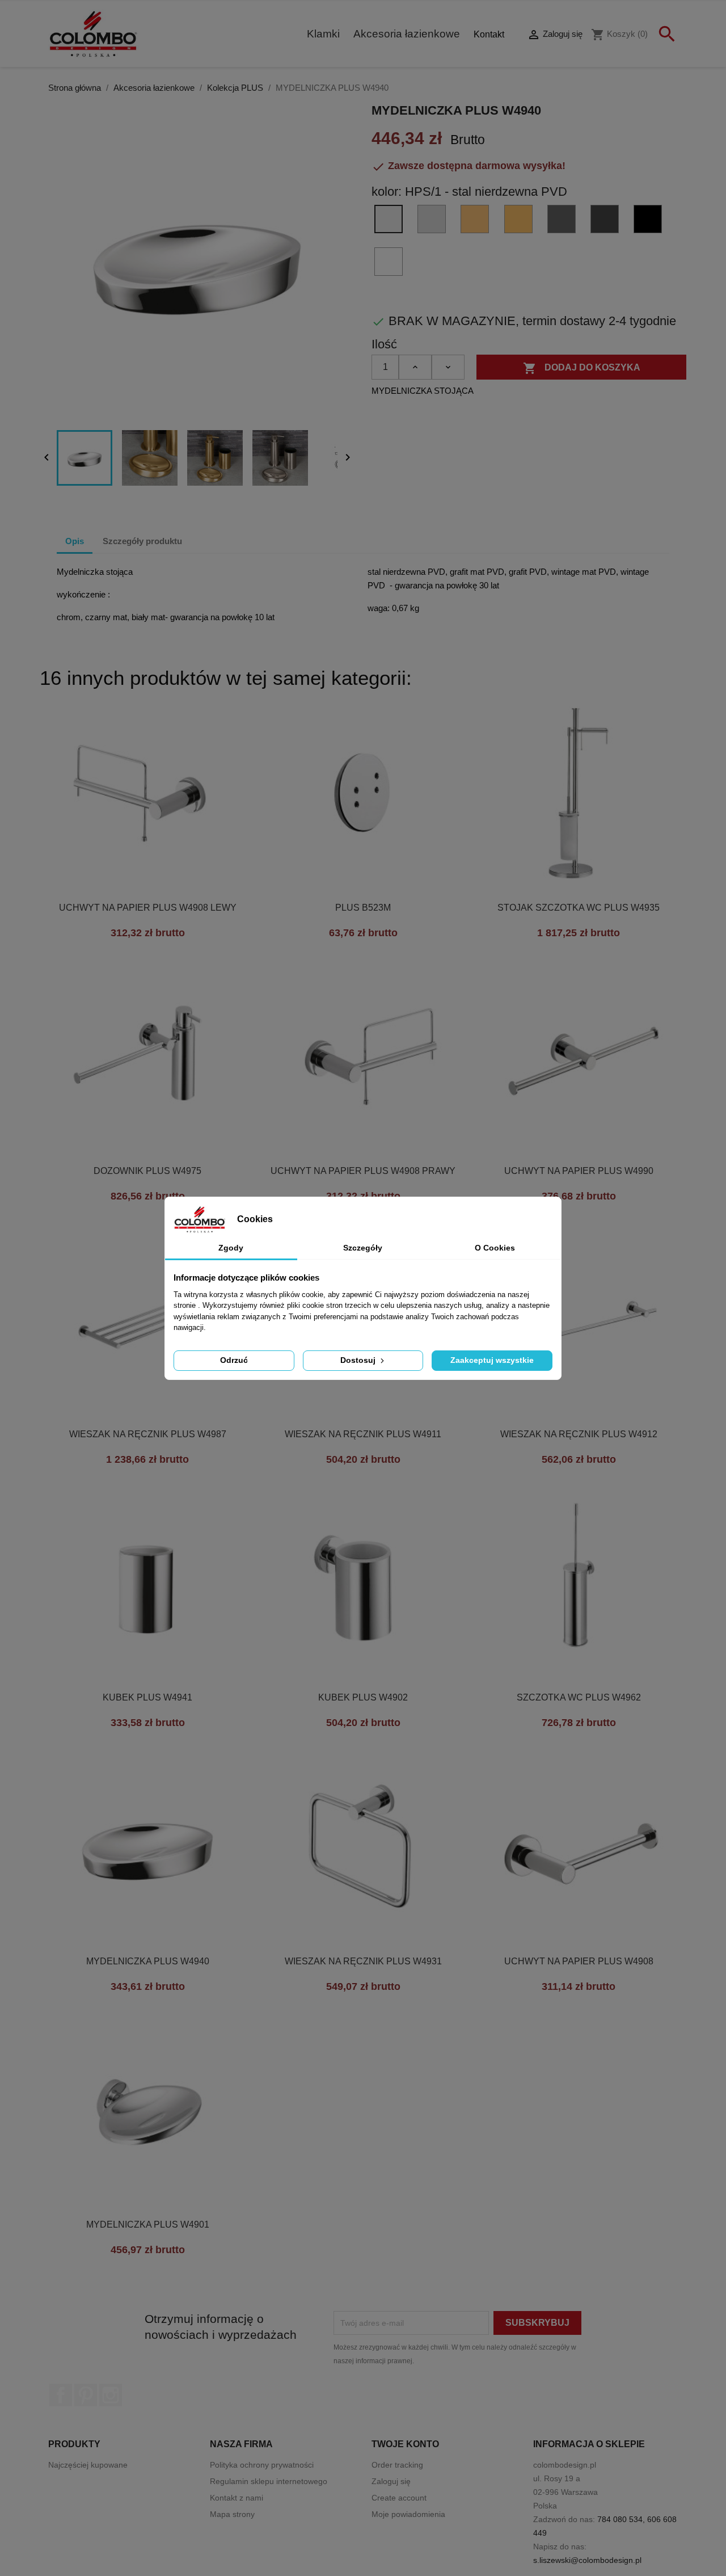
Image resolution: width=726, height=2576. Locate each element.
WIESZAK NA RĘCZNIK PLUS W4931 (363, 1961)
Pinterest (86, 2395)
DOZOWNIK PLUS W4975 (147, 1171)
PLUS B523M (363, 908)
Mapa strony (232, 2514)
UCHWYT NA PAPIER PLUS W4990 (579, 1171)
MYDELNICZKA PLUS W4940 (148, 1961)
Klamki (323, 34)
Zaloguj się (391, 2481)
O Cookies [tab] (495, 1248)
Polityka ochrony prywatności (262, 2465)
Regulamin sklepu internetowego (269, 2481)
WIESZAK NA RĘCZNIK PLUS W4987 (148, 1434)
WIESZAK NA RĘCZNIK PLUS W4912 (579, 1434)
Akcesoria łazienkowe (407, 34)
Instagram (111, 2395)
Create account (399, 2498)
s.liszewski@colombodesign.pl (587, 2560)
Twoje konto (405, 2444)
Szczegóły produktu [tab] (142, 541)
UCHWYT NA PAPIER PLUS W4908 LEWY (148, 908)
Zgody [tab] (231, 1248)
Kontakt (489, 34)
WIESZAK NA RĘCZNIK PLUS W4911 (363, 1434)
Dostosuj (359, 1360)
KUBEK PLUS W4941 (147, 1697)
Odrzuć (234, 1360)
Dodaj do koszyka (582, 368)
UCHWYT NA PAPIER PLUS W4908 (579, 1961)
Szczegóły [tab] (363, 1248)
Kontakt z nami (237, 2498)
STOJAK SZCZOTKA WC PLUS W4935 (579, 908)
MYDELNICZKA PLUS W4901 (148, 2224)
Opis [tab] (75, 541)
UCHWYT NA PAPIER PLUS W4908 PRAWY (363, 1171)
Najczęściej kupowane (88, 2465)
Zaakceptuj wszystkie (492, 1360)
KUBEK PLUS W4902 (363, 1697)
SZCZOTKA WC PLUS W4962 (579, 1697)
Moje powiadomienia (408, 2514)
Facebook (61, 2395)
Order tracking (397, 2465)
